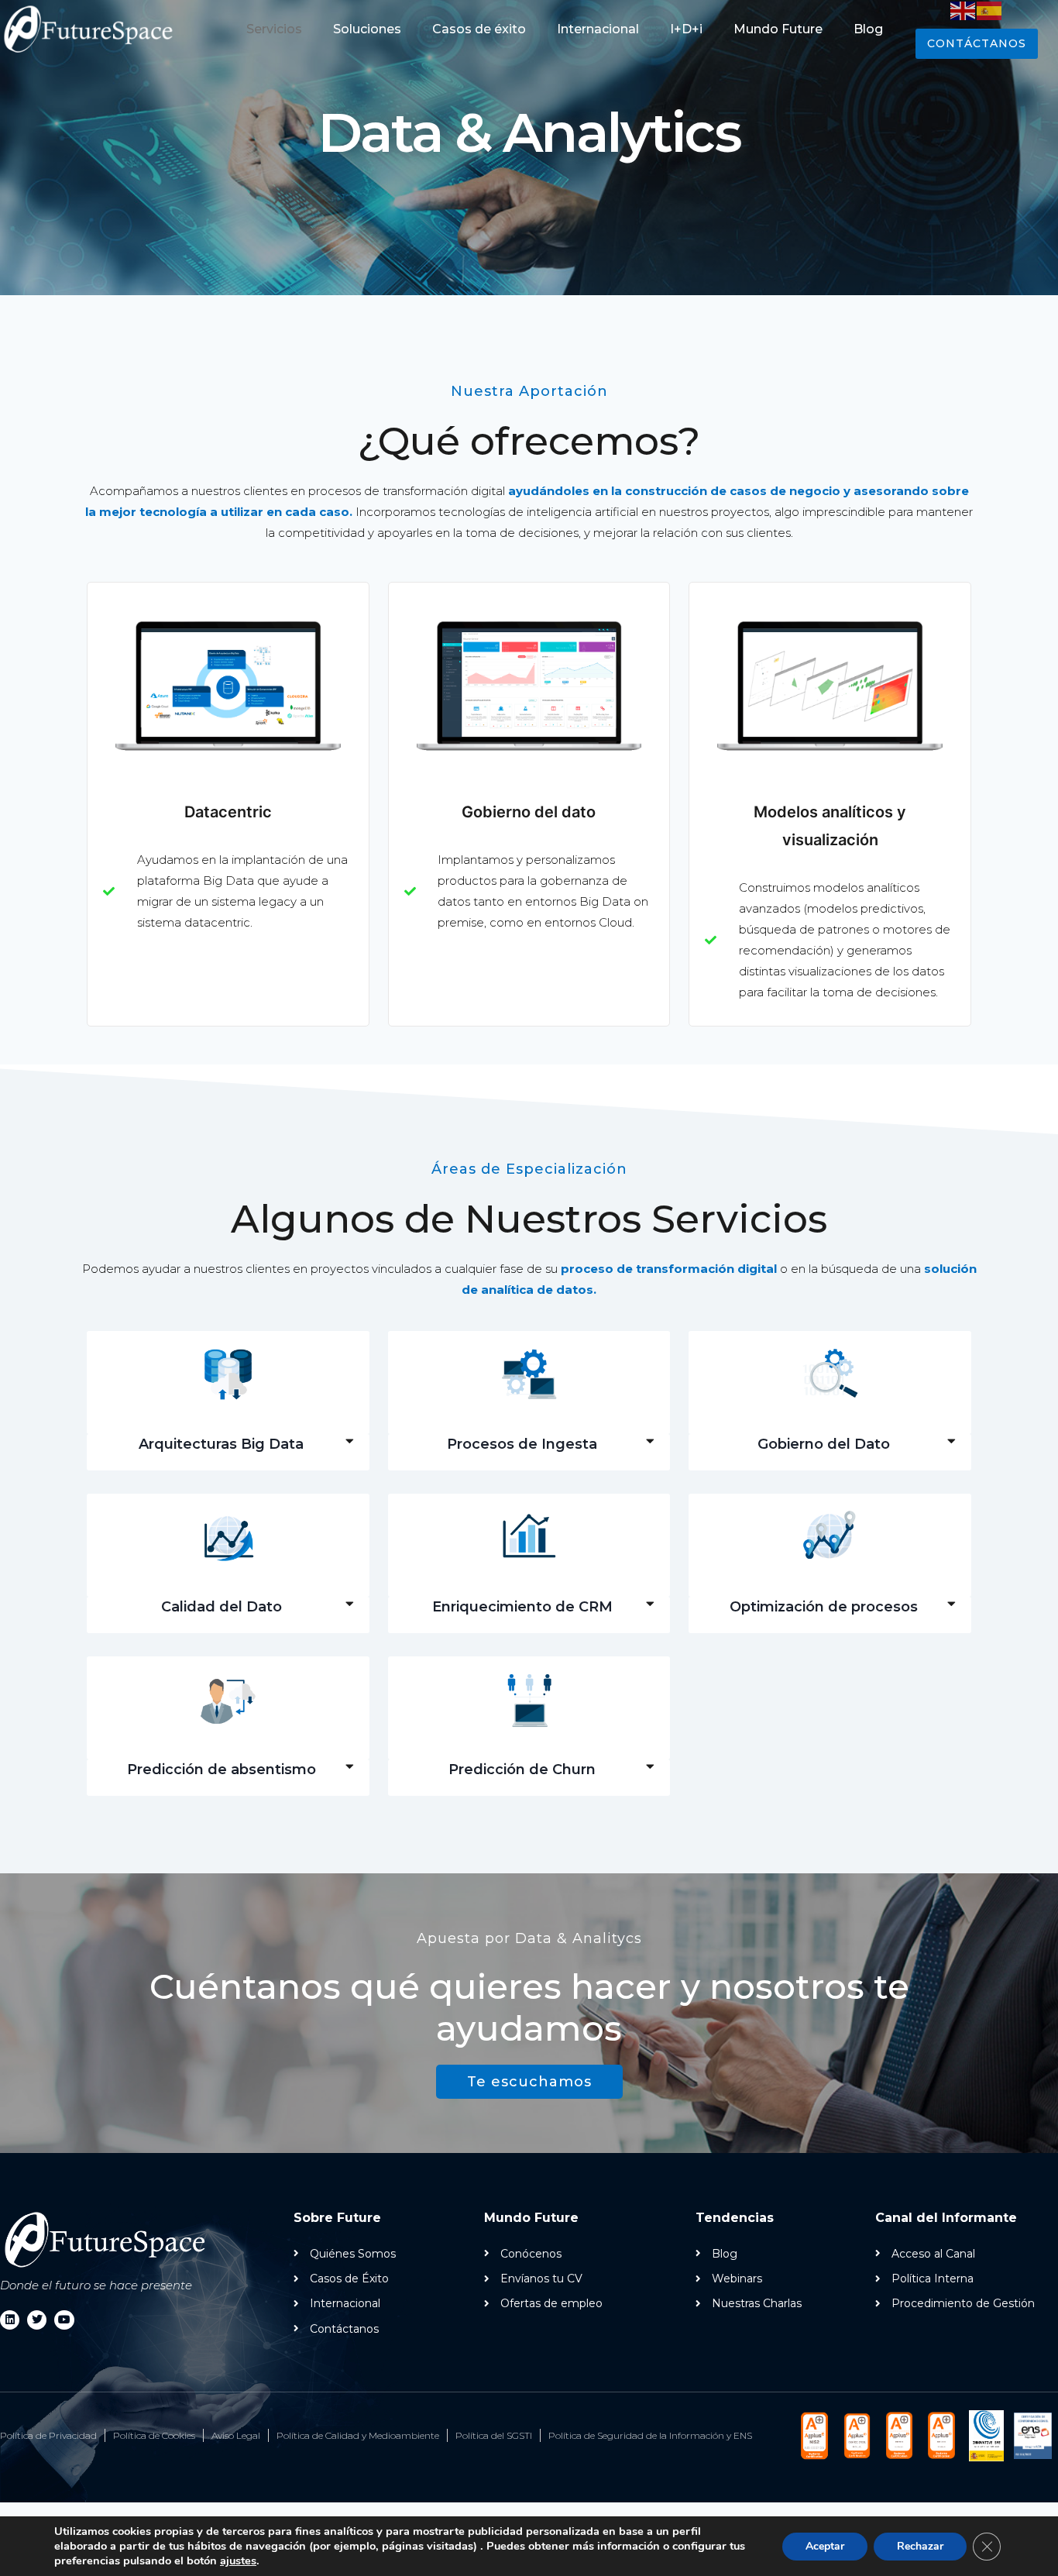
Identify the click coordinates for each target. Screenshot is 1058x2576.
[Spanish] (990, 10)
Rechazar (920, 2546)
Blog (868, 29)
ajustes (238, 2561)
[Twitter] (37, 2320)
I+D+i (686, 29)
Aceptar (825, 2546)
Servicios (274, 29)
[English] (964, 10)
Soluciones (367, 29)
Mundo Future (778, 29)
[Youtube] (64, 2320)
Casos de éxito (479, 29)
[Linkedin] (10, 2320)
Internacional (598, 29)
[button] (228, 1444)
